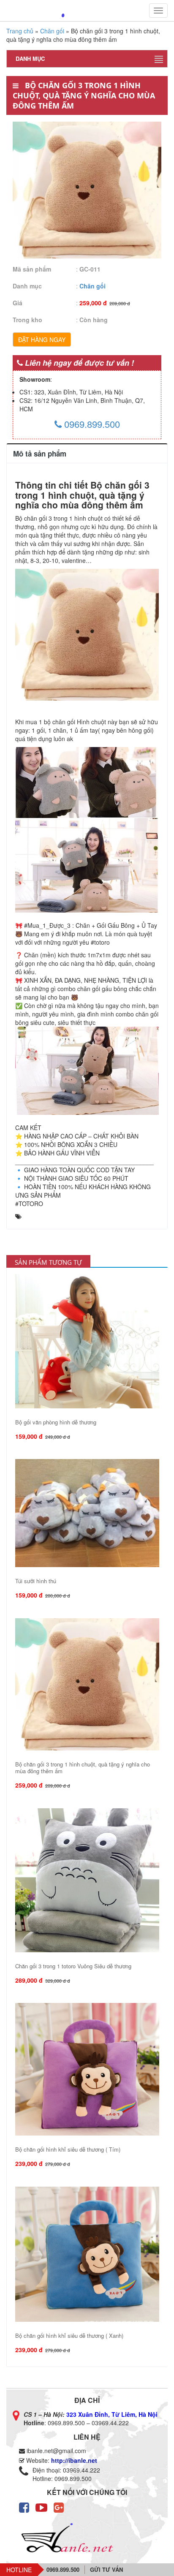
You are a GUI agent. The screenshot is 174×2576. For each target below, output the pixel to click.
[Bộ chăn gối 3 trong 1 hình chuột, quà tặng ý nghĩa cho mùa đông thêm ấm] (87, 1685)
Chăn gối (52, 31)
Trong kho (27, 320)
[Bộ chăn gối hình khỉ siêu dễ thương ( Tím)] (87, 2069)
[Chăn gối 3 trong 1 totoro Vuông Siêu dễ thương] (87, 1880)
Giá (18, 303)
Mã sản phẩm (32, 269)
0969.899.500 (91, 424)
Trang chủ (20, 31)
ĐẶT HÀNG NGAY (42, 340)
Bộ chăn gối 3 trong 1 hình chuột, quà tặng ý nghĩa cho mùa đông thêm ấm (83, 1768)
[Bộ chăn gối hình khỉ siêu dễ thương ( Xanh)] (87, 2254)
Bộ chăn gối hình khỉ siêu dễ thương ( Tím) (68, 2149)
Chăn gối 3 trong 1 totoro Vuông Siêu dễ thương (73, 1966)
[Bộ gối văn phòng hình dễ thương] (87, 1341)
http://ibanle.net (74, 2460)
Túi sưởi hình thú (36, 1581)
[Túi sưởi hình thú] (87, 1513)
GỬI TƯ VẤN (106, 2569)
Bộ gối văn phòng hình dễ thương (56, 1422)
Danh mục (27, 286)
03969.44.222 (110, 2423)
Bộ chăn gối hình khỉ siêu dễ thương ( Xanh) (69, 2336)
